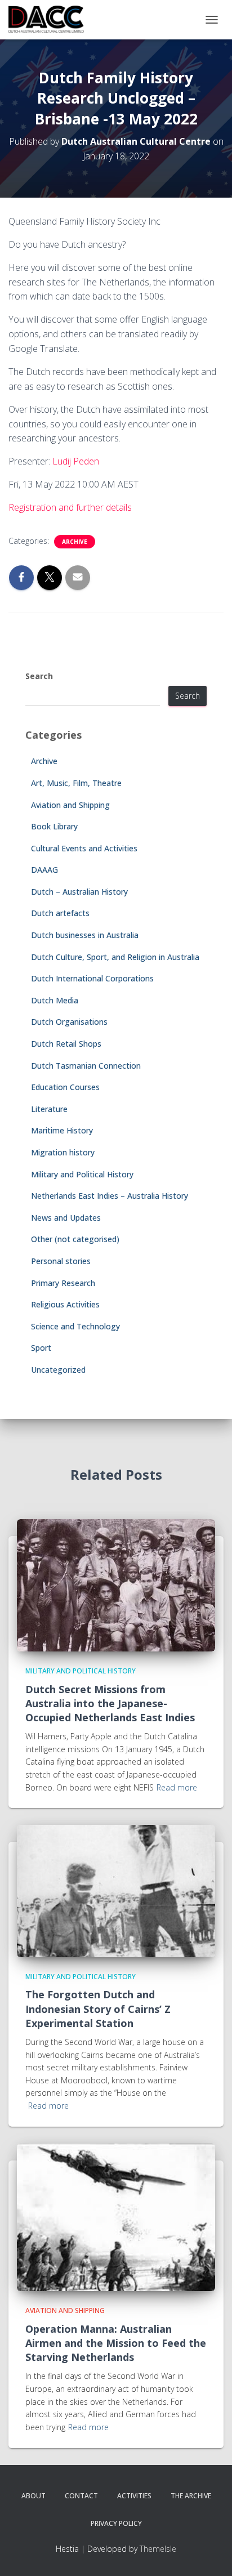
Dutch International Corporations (92, 978)
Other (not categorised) (75, 1239)
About (34, 2496)
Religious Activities (65, 1304)
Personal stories (61, 1261)
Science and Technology (75, 1326)
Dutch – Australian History (79, 892)
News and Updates (66, 1218)
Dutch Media (55, 1000)
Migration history (63, 1152)
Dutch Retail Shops (66, 1044)
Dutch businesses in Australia (85, 935)
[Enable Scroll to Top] (210, 2553)
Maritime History (62, 1130)
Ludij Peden (76, 461)
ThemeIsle (158, 2549)
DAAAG (44, 870)
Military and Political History (82, 1174)
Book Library (54, 826)
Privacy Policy (116, 2523)
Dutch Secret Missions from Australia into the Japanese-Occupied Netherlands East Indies (110, 1703)
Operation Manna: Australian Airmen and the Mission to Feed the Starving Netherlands (116, 2343)
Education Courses (65, 1087)
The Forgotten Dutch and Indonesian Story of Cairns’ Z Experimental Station (98, 2008)
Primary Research (63, 1283)
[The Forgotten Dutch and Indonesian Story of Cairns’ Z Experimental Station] (116, 1890)
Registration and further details (70, 507)
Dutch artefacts (60, 913)
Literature (49, 1109)
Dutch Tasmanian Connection (86, 1066)
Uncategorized (58, 1370)
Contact (81, 2496)
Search (39, 676)
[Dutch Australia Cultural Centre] (50, 20)
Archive (75, 542)
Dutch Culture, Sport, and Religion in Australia (115, 957)
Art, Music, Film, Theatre (76, 783)
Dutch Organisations (69, 1022)
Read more (177, 1787)
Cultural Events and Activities (84, 848)
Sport (41, 1348)
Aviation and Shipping (70, 805)
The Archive (191, 2496)
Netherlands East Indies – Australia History (110, 1196)
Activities (134, 2496)
